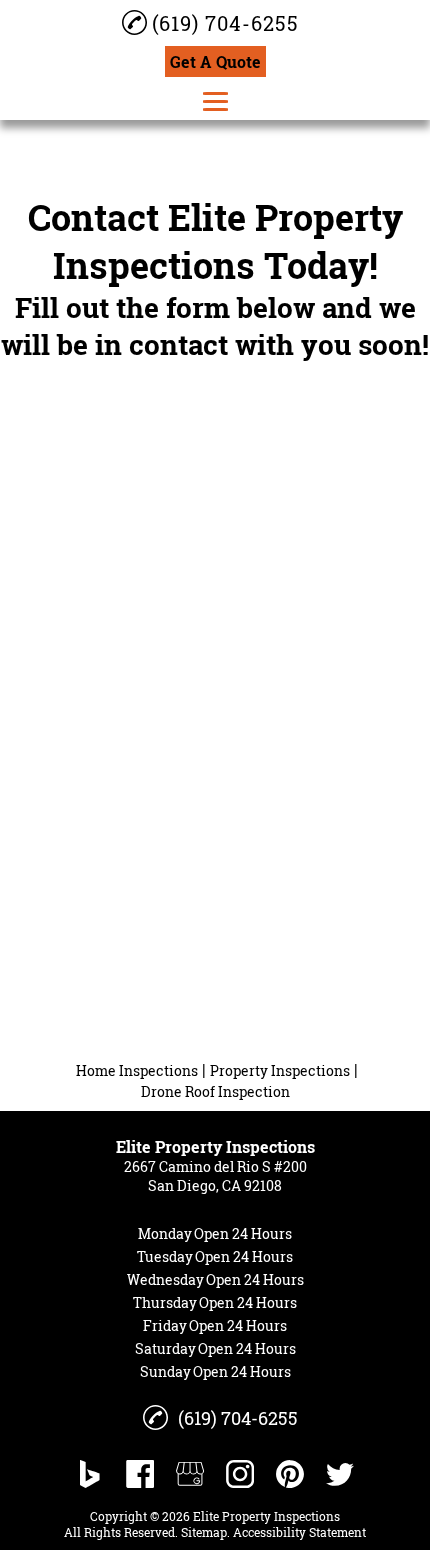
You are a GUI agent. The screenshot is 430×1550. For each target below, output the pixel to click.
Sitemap (204, 1532)
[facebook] (140, 1474)
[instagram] (240, 1474)
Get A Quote (215, 61)
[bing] (90, 1474)
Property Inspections (280, 1070)
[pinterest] (290, 1474)
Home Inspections (137, 1070)
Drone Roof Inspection (215, 1091)
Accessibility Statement (299, 1532)
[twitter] (340, 1474)
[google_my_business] (190, 1474)
